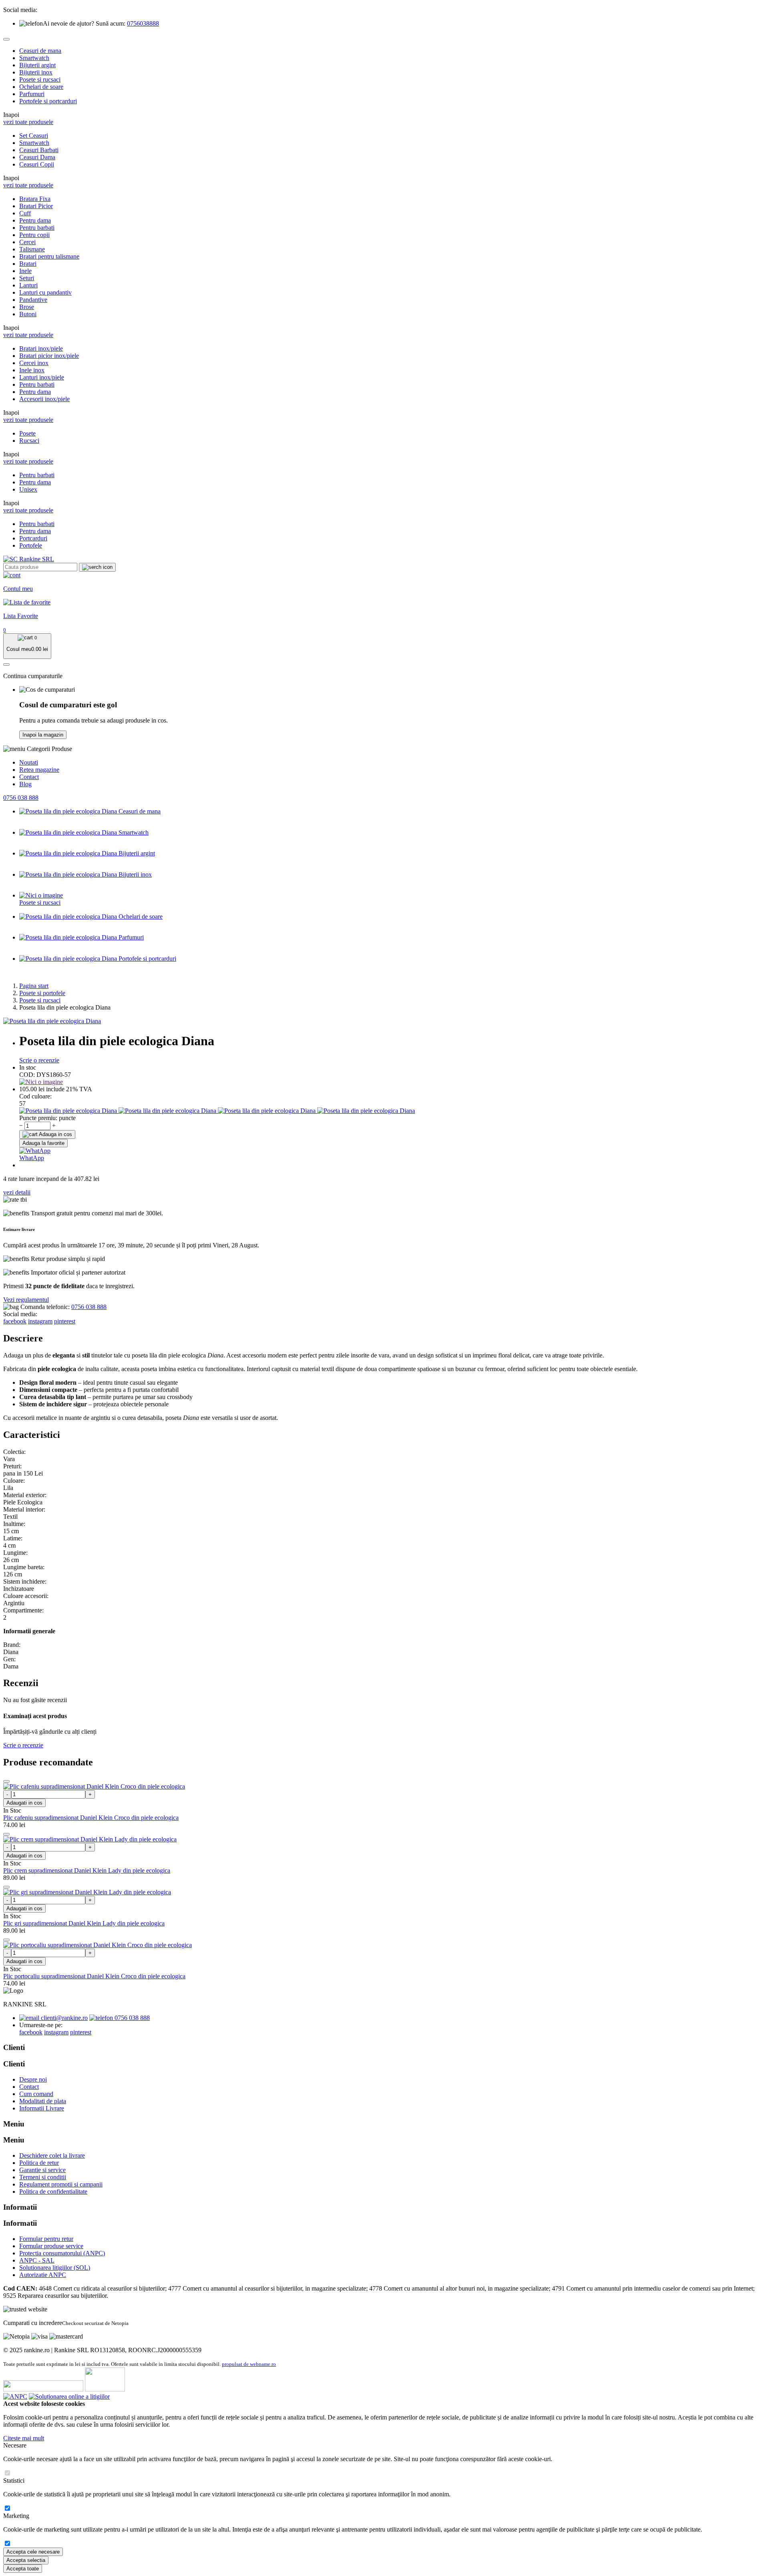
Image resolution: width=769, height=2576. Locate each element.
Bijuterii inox (36, 72)
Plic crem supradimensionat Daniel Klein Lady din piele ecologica (87, 1870)
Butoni (28, 314)
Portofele (31, 545)
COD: (27, 1075)
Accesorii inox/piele (44, 399)
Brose (27, 307)
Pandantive (33, 300)
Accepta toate (23, 2569)
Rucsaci (29, 441)
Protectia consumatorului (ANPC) (62, 2253)
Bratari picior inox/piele (49, 356)
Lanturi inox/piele (42, 377)
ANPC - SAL (37, 2260)
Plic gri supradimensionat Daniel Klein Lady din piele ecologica (84, 1923)
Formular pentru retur (46, 2239)
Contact (29, 777)
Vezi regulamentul (26, 1300)
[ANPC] (15, 2396)
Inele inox (32, 370)
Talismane (32, 249)
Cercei (27, 242)
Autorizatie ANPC (43, 2275)
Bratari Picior (36, 206)
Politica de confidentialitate (53, 2192)
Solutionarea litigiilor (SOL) (55, 2268)
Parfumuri (32, 94)
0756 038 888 (21, 798)
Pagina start (34, 986)
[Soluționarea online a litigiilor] (69, 2396)
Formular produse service (51, 2246)
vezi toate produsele (28, 122)
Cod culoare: (35, 1096)
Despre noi (33, 2079)
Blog (25, 784)
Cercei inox (34, 363)
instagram (40, 1321)
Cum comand (36, 2094)
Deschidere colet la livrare (52, 2155)
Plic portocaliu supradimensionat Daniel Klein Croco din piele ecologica (94, 1976)
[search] (97, 567)
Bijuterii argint (37, 65)
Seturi (27, 278)
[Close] (6, 39)
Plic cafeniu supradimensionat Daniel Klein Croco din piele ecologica (91, 1818)
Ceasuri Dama (37, 157)
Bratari (28, 264)
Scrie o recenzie (39, 1060)
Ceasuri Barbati (39, 150)
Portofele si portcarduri (48, 101)
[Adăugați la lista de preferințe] (6, 1781)
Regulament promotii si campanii (61, 2184)
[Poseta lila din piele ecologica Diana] (52, 1021)
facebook (15, 1321)
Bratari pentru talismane (49, 256)
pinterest (65, 1321)
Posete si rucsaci (40, 79)
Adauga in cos (55, 1134)
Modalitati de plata (43, 2101)
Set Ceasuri (34, 136)
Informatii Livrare (42, 2108)
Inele (25, 271)
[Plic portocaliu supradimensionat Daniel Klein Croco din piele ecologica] (98, 1945)
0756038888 (143, 23)
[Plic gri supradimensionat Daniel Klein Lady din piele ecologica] (87, 1892)
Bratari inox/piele (41, 348)
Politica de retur (39, 2163)
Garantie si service (42, 2170)
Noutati (29, 762)
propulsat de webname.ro (249, 2364)
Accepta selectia (26, 2560)
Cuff (25, 213)
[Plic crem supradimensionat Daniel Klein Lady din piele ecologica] (90, 1839)
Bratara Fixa (35, 199)
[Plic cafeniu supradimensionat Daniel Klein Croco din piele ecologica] (94, 1786)
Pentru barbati (37, 228)
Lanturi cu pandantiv (45, 292)
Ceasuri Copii (37, 164)
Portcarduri (33, 538)
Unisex (28, 489)
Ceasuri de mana (40, 51)
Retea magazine (39, 770)
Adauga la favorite (43, 1143)
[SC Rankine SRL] (29, 559)
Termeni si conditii (43, 2177)
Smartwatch (34, 58)
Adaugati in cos (24, 1803)
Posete (27, 433)
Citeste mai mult (24, 2438)
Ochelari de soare (41, 87)
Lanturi (28, 285)
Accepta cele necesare (33, 2552)
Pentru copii (34, 235)
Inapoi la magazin (43, 735)
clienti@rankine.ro (63, 2018)
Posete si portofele (42, 993)
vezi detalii (17, 1192)
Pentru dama (35, 220)
